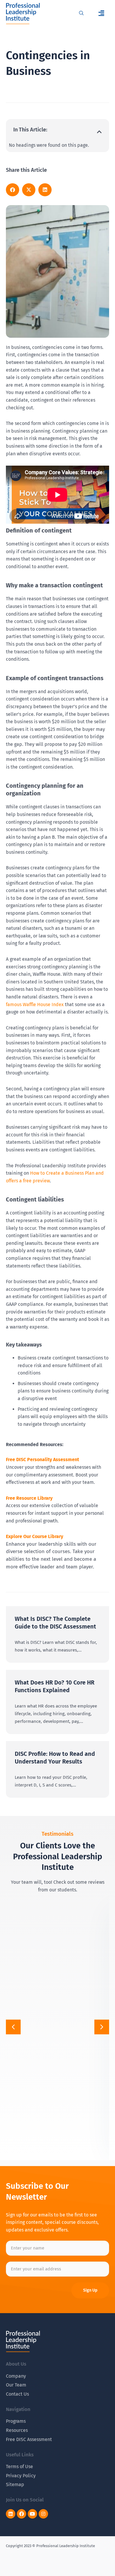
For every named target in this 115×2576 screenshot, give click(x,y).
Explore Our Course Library (34, 1536)
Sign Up (90, 2290)
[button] (102, 13)
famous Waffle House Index (35, 1004)
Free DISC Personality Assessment (42, 1460)
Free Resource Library (29, 1498)
